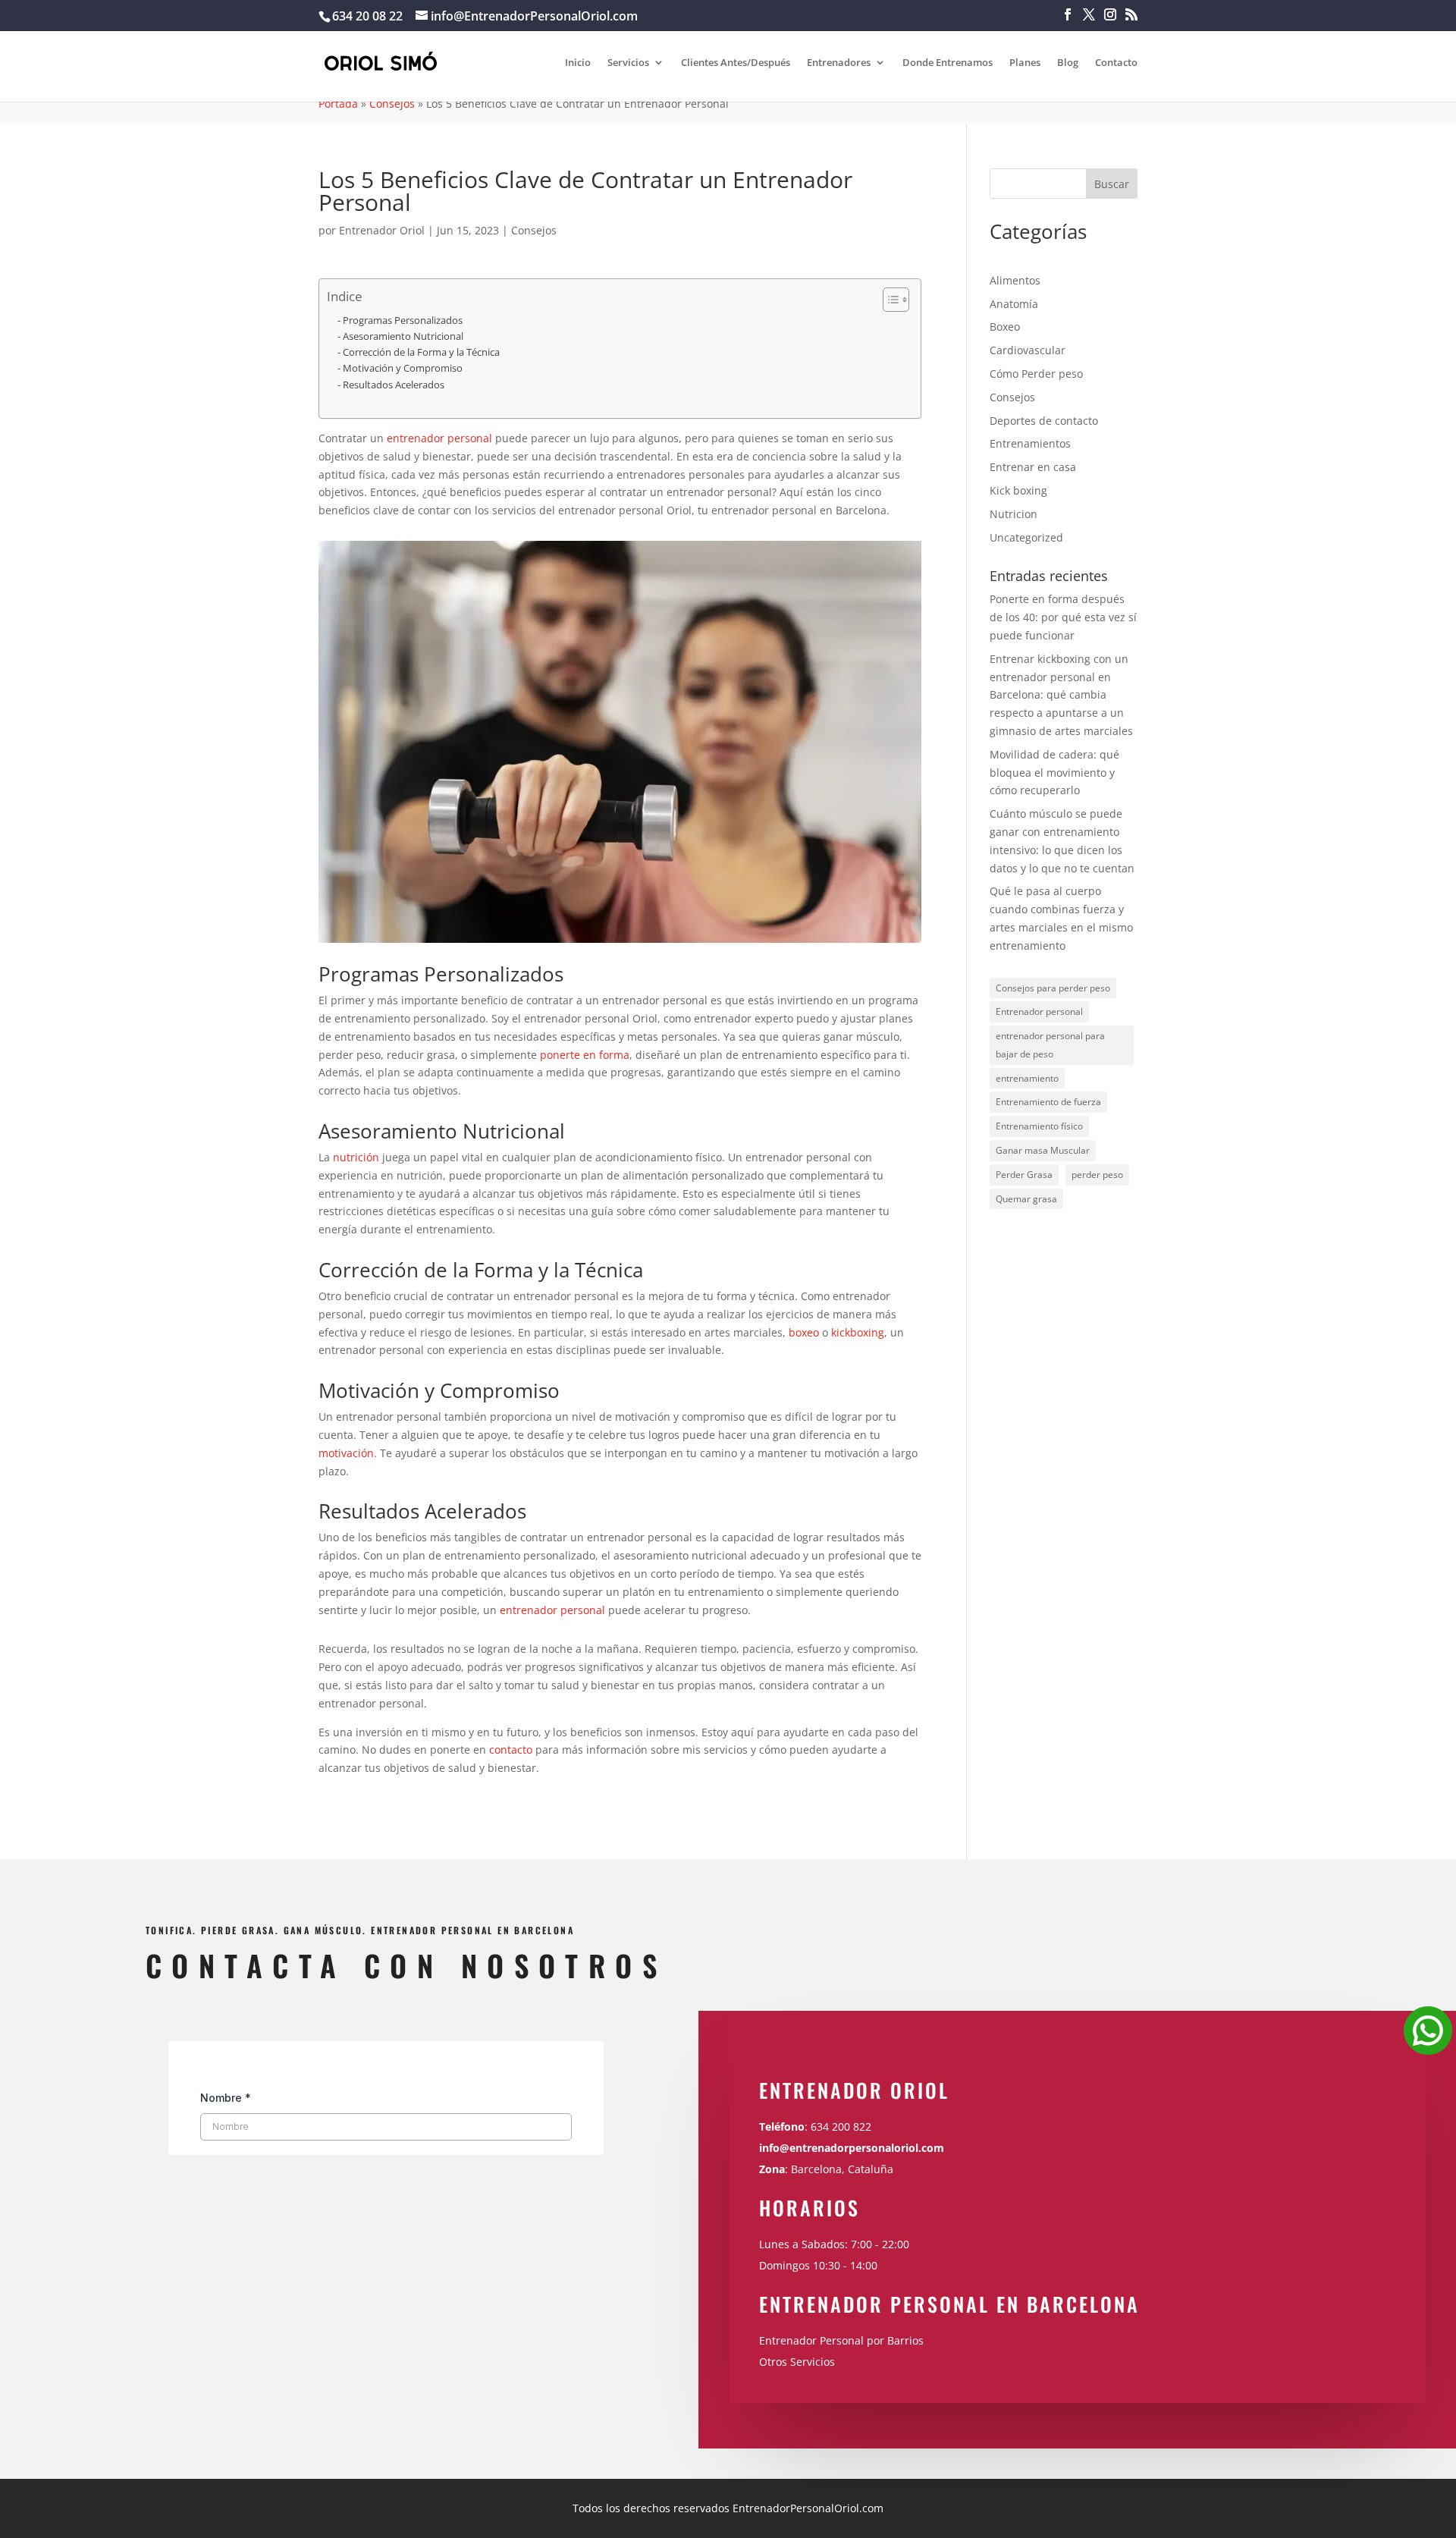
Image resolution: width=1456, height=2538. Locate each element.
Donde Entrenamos (948, 63)
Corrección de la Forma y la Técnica (421, 352)
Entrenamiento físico (1039, 1126)
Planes (1025, 63)
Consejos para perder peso (1053, 988)
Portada (338, 104)
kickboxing (858, 1332)
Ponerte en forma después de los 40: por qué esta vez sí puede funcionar (1063, 617)
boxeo (804, 1332)
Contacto (1116, 63)
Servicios (628, 63)
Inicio (578, 63)
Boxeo (1005, 327)
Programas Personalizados (403, 320)
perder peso (1097, 1175)
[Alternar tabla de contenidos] (888, 300)
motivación (346, 1453)
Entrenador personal (1039, 1011)
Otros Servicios (797, 2362)
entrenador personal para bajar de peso (1050, 1045)
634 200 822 (843, 2127)
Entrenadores (839, 63)
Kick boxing (1018, 490)
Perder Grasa (1024, 1175)
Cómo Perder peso (1036, 374)
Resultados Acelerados (394, 385)
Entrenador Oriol (382, 230)
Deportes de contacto (1044, 421)
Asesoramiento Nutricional (403, 336)
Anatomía (1014, 304)
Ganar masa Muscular (1043, 1150)
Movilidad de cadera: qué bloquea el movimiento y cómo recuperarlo (1054, 773)
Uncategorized (1026, 537)
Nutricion (1014, 514)
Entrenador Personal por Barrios (841, 2340)
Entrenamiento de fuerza (1048, 1102)
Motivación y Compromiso (403, 368)
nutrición (356, 1157)
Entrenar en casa (1033, 467)
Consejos (392, 104)
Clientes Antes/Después (736, 63)
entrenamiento (1027, 1078)
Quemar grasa (1026, 1199)
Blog (1068, 63)
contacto (511, 1750)
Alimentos (1015, 280)
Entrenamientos (1030, 443)
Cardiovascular (1028, 350)
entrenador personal (439, 438)
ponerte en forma (585, 1055)
